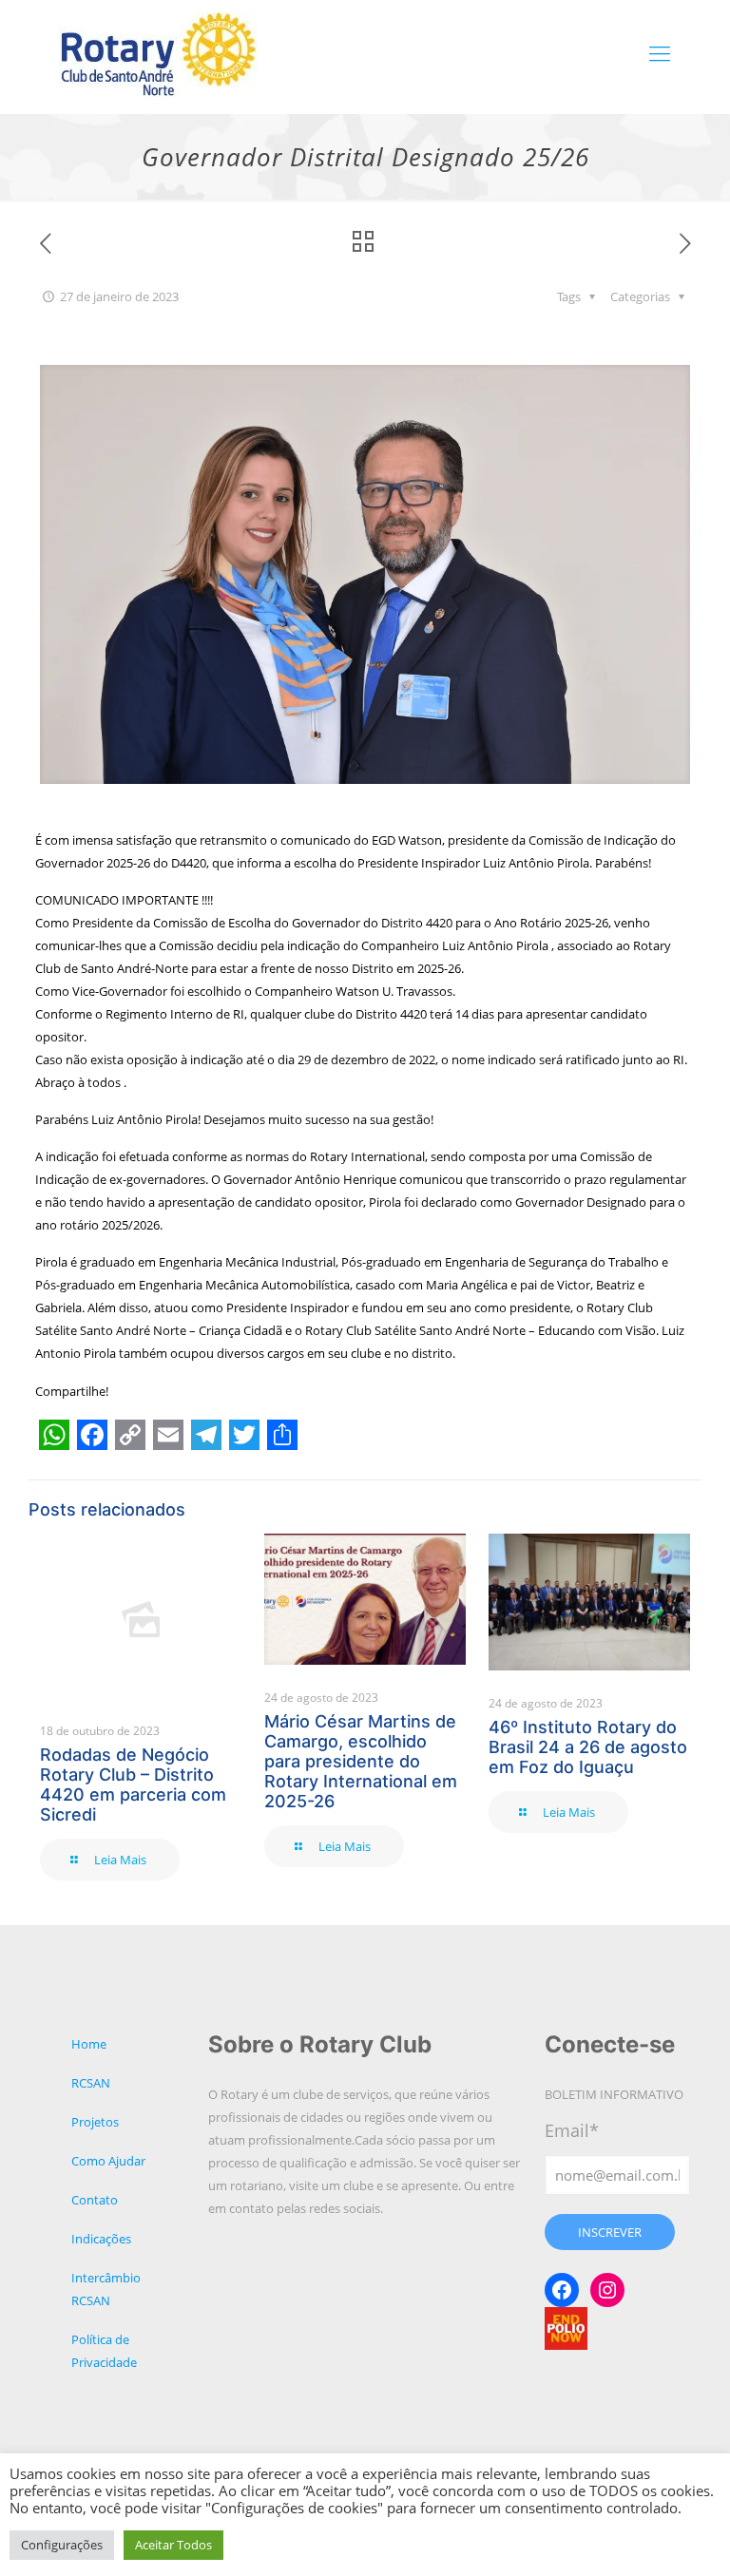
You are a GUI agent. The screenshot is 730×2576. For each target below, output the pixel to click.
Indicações (101, 2239)
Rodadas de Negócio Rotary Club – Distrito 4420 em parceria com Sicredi (133, 1784)
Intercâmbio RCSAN (106, 2289)
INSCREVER (610, 2232)
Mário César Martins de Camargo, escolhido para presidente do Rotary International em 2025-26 (361, 1761)
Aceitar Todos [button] (173, 2545)
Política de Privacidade (104, 2351)
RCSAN (91, 2083)
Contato (95, 2200)
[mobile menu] (660, 52)
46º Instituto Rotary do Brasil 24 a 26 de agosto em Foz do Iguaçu (588, 1747)
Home (89, 2044)
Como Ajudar (108, 2161)
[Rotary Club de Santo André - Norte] (159, 52)
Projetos (95, 2122)
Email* (572, 2130)
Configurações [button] (62, 2545)
